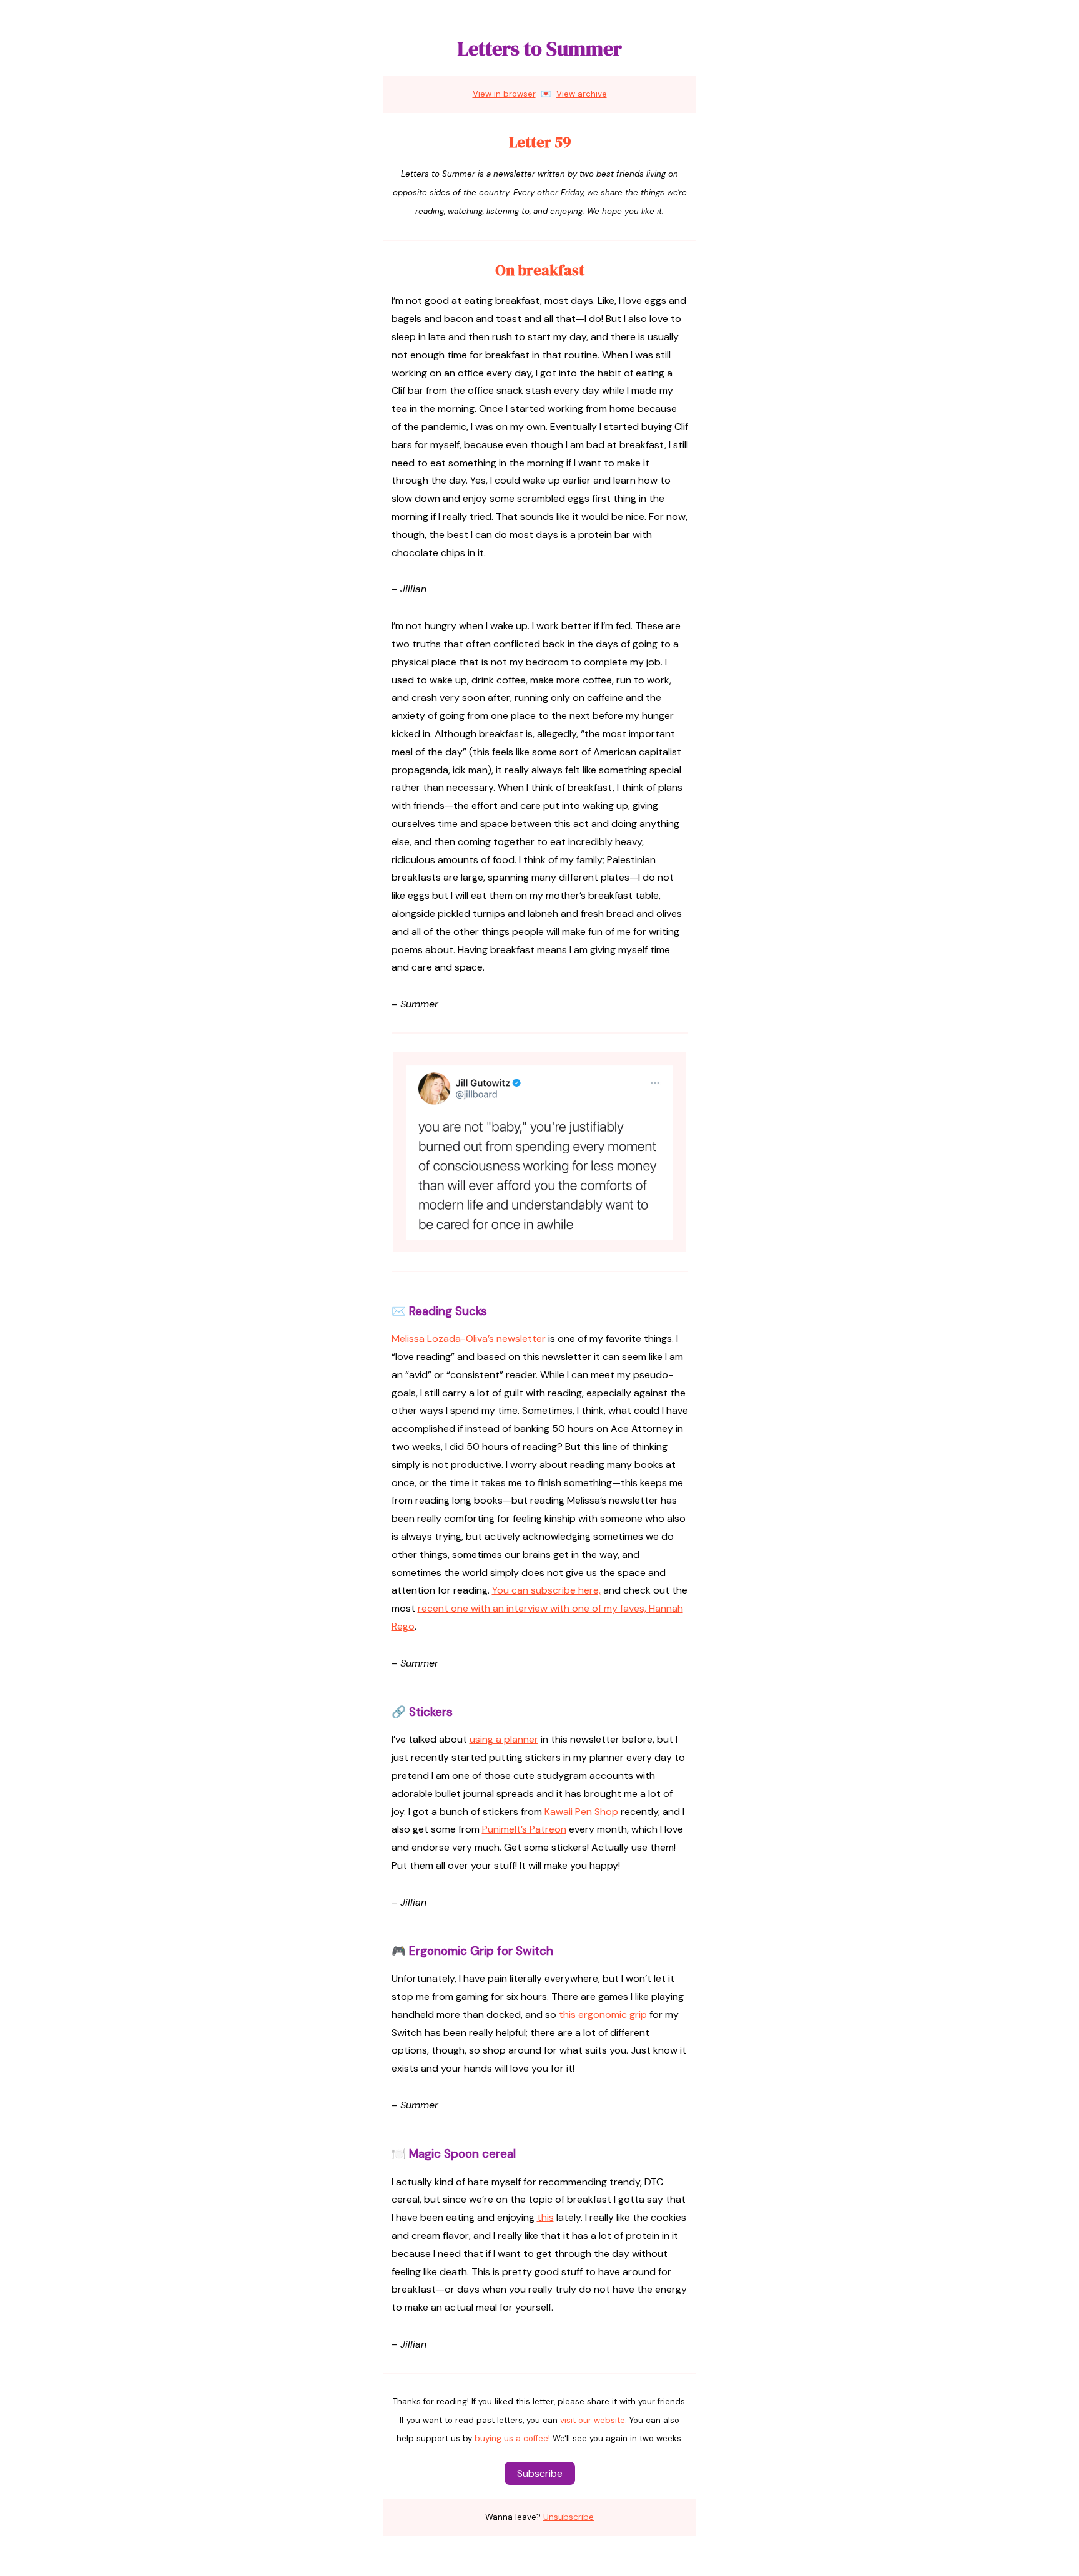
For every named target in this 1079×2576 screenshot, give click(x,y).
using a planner (504, 1739)
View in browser (504, 94)
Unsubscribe (569, 2517)
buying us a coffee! (512, 2438)
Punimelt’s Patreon (524, 1829)
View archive (582, 94)
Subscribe (540, 2473)
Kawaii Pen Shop (581, 1812)
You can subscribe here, (546, 1590)
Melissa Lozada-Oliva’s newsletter (469, 1339)
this (545, 2217)
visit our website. (594, 2420)
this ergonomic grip (603, 2015)
